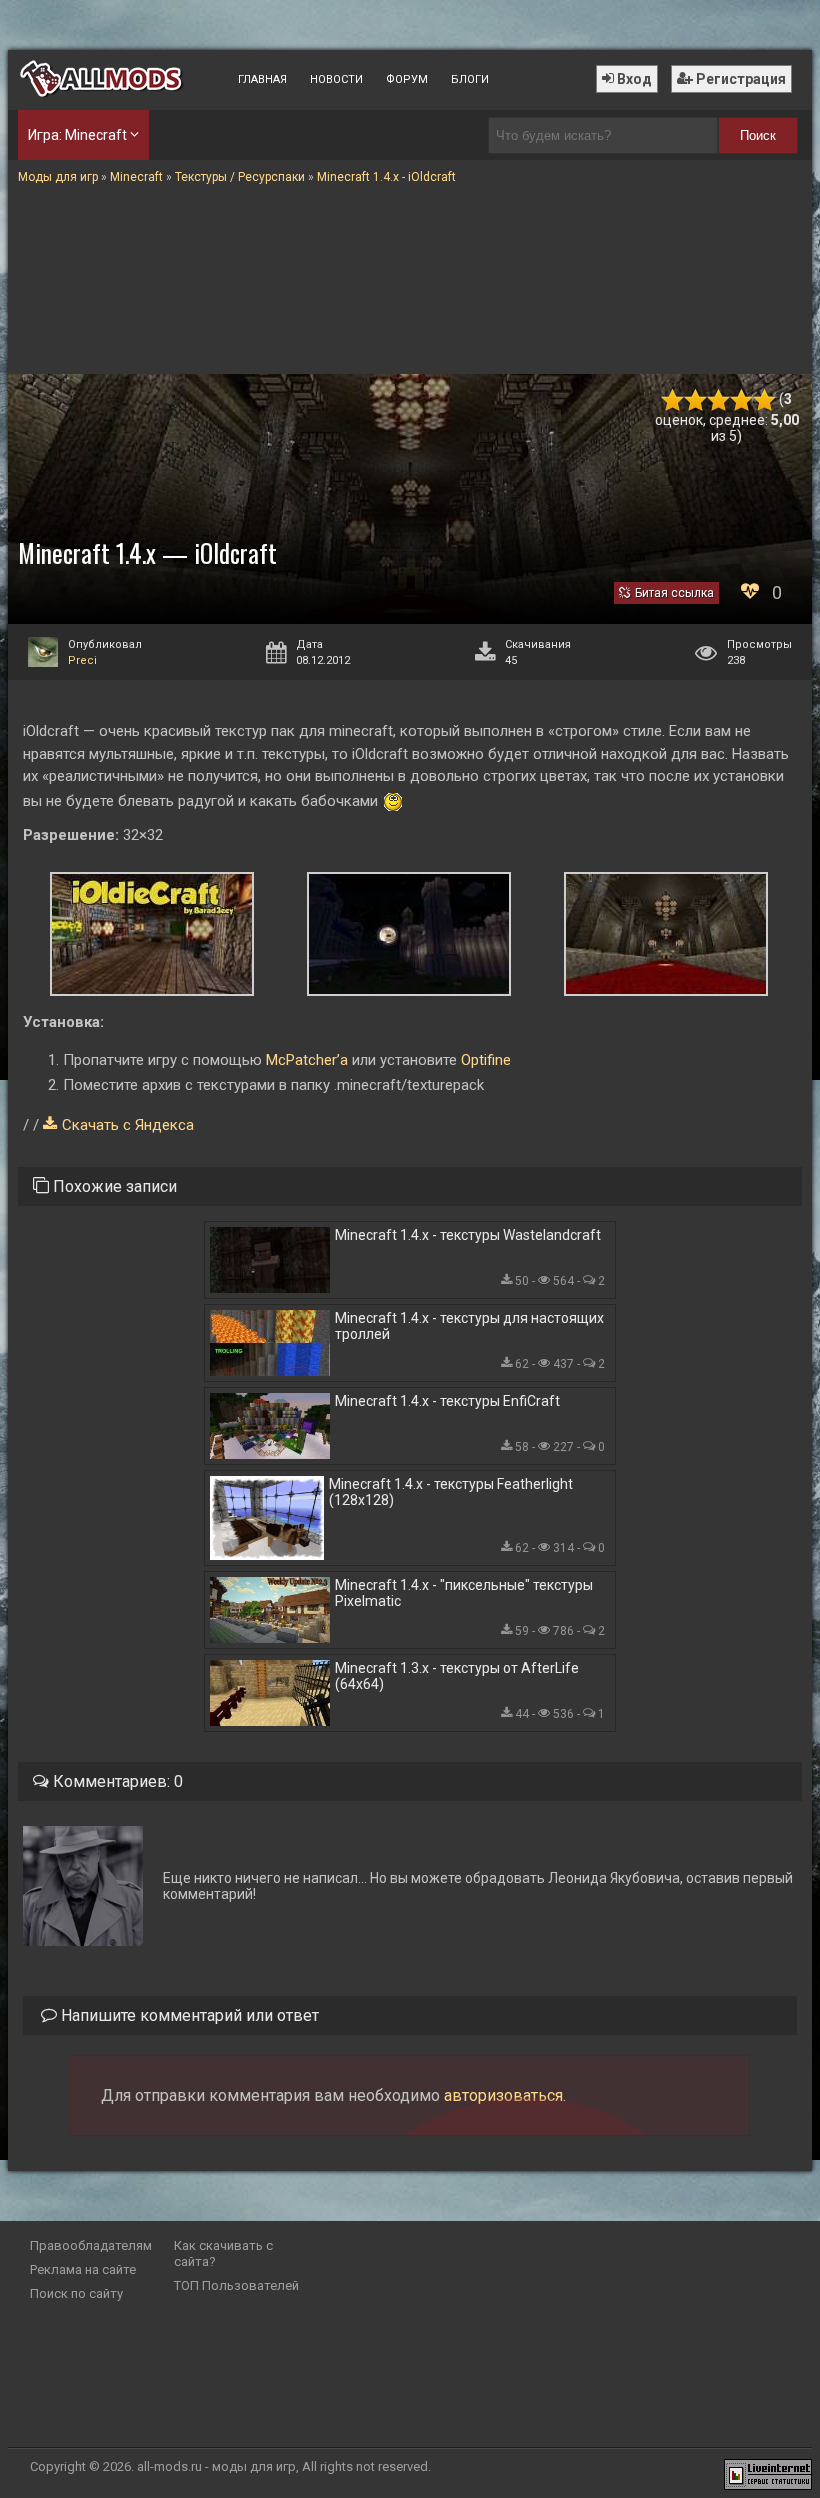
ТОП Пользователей (236, 2285)
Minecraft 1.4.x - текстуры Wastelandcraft (468, 1235)
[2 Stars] (695, 400)
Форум (407, 79)
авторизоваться (503, 2095)
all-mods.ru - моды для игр (216, 2466)
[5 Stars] (764, 400)
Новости (336, 79)
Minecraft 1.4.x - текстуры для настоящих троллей (469, 1326)
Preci (82, 660)
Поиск (758, 135)
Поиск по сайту (76, 2293)
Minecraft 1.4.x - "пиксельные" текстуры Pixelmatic (464, 1593)
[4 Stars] (741, 400)
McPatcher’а (307, 1060)
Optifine (486, 1060)
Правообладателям (91, 2245)
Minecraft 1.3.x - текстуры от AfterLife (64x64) (457, 1676)
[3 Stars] (718, 400)
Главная (262, 79)
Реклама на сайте (83, 2269)
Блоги (470, 79)
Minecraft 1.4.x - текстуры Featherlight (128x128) (451, 1492)
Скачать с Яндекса (128, 1125)
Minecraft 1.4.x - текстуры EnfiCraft (447, 1401)
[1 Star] (672, 400)
